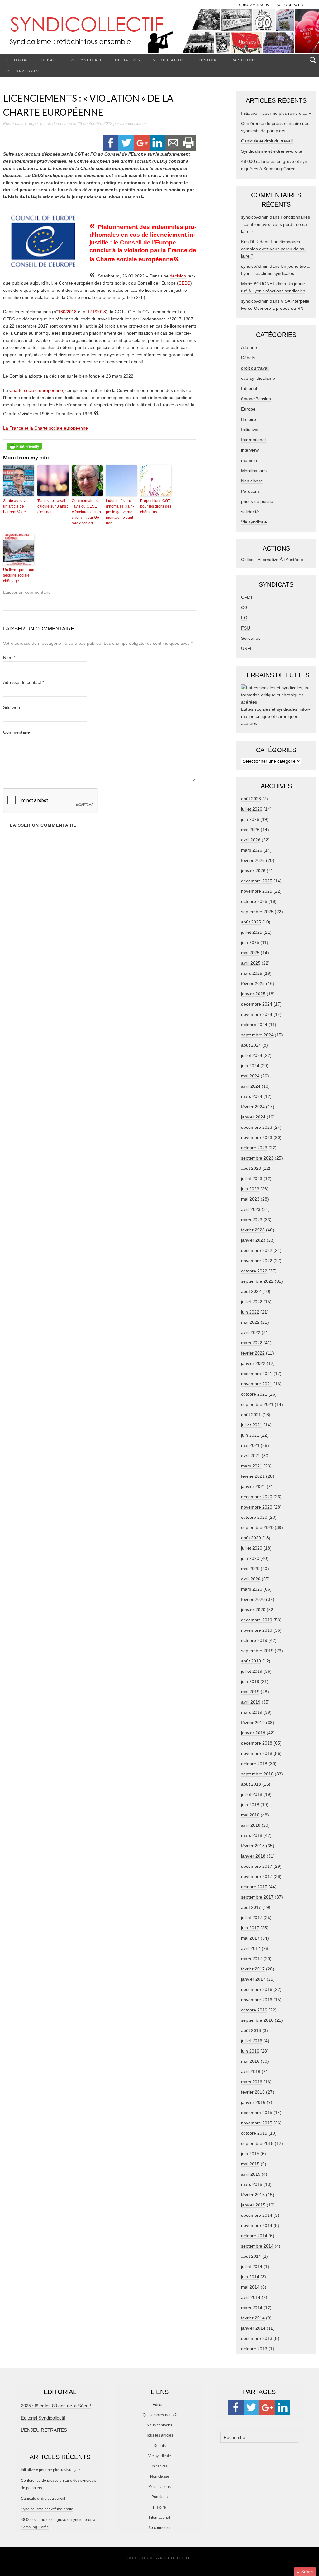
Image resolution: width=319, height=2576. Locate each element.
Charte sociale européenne (36, 390)
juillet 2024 (252, 1055)
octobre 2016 (254, 2010)
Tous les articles (160, 2435)
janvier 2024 (253, 1117)
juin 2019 (250, 1681)
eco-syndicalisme (258, 378)
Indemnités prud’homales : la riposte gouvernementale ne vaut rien (120, 512)
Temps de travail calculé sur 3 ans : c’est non (53, 506)
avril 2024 (251, 1086)
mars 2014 (252, 2308)
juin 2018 (250, 1805)
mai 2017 (250, 1938)
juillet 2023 (252, 1179)
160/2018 (67, 312)
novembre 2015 (257, 2123)
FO (244, 618)
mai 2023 (250, 1199)
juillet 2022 (252, 1302)
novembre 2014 (257, 2225)
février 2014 (253, 2318)
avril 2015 (251, 2174)
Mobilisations (170, 60)
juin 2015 (250, 2154)
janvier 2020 (253, 1610)
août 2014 (251, 2256)
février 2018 (253, 1846)
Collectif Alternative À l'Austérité (272, 560)
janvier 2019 (253, 1733)
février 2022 (253, 1353)
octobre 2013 (254, 2349)
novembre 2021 (257, 1384)
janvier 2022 (253, 1363)
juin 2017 (250, 1928)
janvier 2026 (253, 871)
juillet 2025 (252, 932)
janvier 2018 (253, 1856)
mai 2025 (250, 953)
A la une (249, 347)
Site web (12, 707)
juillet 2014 (252, 2267)
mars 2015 (252, 2184)
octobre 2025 (254, 901)
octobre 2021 (254, 1394)
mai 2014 (250, 2287)
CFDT (247, 597)
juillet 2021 (252, 1425)
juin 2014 (250, 2277)
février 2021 (253, 1476)
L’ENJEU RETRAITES (44, 2430)
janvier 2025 (253, 994)
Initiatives (128, 60)
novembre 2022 (257, 1261)
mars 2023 (252, 1220)
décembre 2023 (257, 1127)
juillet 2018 (252, 1794)
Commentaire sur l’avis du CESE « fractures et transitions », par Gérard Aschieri (87, 512)
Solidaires (251, 638)
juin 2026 (250, 819)
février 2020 (253, 1599)
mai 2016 (250, 2061)
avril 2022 (251, 1332)
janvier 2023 (253, 1240)
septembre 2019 (257, 1651)
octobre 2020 (254, 1517)
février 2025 (253, 983)
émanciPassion (256, 399)
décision (178, 276)
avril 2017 (251, 1948)
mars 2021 (252, 1466)
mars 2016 (252, 2082)
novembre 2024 (257, 1014)
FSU (245, 628)
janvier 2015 (253, 2205)
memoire (250, 460)
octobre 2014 (254, 2236)
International (24, 71)
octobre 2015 (254, 2133)
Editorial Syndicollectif (43, 2418)
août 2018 (251, 1784)
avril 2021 (251, 1456)
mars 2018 (252, 1835)
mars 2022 (252, 1343)
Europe (31, 124)
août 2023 (251, 1168)
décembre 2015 (257, 2113)
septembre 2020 (257, 1527)
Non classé (252, 481)
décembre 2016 (257, 1989)
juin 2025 (250, 942)
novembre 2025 (257, 891)
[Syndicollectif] (159, 31)
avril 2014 (251, 2297)
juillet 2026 (252, 809)
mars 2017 (252, 1959)
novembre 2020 (257, 1507)
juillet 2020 (252, 1548)
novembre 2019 (257, 1630)
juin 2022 (250, 1312)
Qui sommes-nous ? (160, 2415)
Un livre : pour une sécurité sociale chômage (19, 575)
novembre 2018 (257, 1753)
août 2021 (251, 1415)
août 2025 (251, 922)
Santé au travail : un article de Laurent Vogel (17, 506)
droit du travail (255, 368)
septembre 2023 (257, 1158)
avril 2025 (251, 963)
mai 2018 (250, 1815)
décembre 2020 (257, 1497)
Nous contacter (159, 2425)
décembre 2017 (257, 1866)
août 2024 (251, 1045)
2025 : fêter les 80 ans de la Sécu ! (56, 2406)
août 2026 (251, 799)
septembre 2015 (257, 2143)
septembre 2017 (257, 1897)
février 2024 (253, 1107)
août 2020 (251, 1538)
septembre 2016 (257, 2020)
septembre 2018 (257, 1774)
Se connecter (159, 2528)
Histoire (209, 60)
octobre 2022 (254, 1271)
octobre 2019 (254, 1640)
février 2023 (253, 1230)
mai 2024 (250, 1076)
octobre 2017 (254, 1887)
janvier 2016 (253, 2102)
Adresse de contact (24, 682)
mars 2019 (252, 1712)
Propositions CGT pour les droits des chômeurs (156, 506)
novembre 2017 (257, 1876)
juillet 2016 (252, 2041)
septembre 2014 (257, 2246)
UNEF (247, 649)
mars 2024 (252, 1096)
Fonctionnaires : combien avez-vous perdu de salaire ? (276, 224)
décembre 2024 (257, 1004)
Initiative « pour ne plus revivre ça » (276, 113)
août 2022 (251, 1291)
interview (250, 450)
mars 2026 (252, 850)
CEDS (184, 283)
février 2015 (253, 2195)
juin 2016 (250, 2051)
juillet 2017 (252, 1918)
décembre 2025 (257, 881)
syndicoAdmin (133, 124)
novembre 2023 (257, 1137)
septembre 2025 (257, 912)
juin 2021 (250, 1435)
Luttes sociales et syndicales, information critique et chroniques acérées (276, 716)
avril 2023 (251, 1209)
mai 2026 (250, 830)
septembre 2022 (257, 1281)
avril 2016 (251, 2071)
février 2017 (253, 1969)
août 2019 (251, 1661)
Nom (9, 658)
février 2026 (253, 860)
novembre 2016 (257, 2000)
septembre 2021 (257, 1404)
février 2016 (253, 2092)
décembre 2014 (257, 2215)
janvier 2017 (253, 1979)
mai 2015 (250, 2164)
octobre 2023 (254, 1148)
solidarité (250, 512)
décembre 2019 (257, 1620)
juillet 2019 (252, 1671)
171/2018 (97, 312)
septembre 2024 (257, 1035)
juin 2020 (250, 1558)
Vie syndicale (86, 60)
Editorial (18, 60)
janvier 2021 (253, 1486)
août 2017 (251, 1907)
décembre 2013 (257, 2338)
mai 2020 (250, 1569)
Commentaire (17, 732)
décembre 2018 (257, 1743)
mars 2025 (252, 973)
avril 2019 (251, 1702)
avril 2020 (251, 1579)
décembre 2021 (257, 1374)
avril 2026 (251, 840)
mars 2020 (252, 1589)
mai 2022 (250, 1322)
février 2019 (253, 1723)
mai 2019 (250, 1692)
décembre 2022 (257, 1250)
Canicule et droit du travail (267, 141)
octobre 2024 (254, 1025)
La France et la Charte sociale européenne (45, 428)
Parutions (244, 60)
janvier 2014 (253, 2328)
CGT (246, 607)
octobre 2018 (254, 1764)
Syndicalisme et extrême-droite (272, 151)
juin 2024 (250, 1066)
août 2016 (251, 2030)
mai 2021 (250, 1445)
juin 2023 (250, 1189)
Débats (50, 60)
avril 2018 (251, 1825)
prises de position (56, 124)
